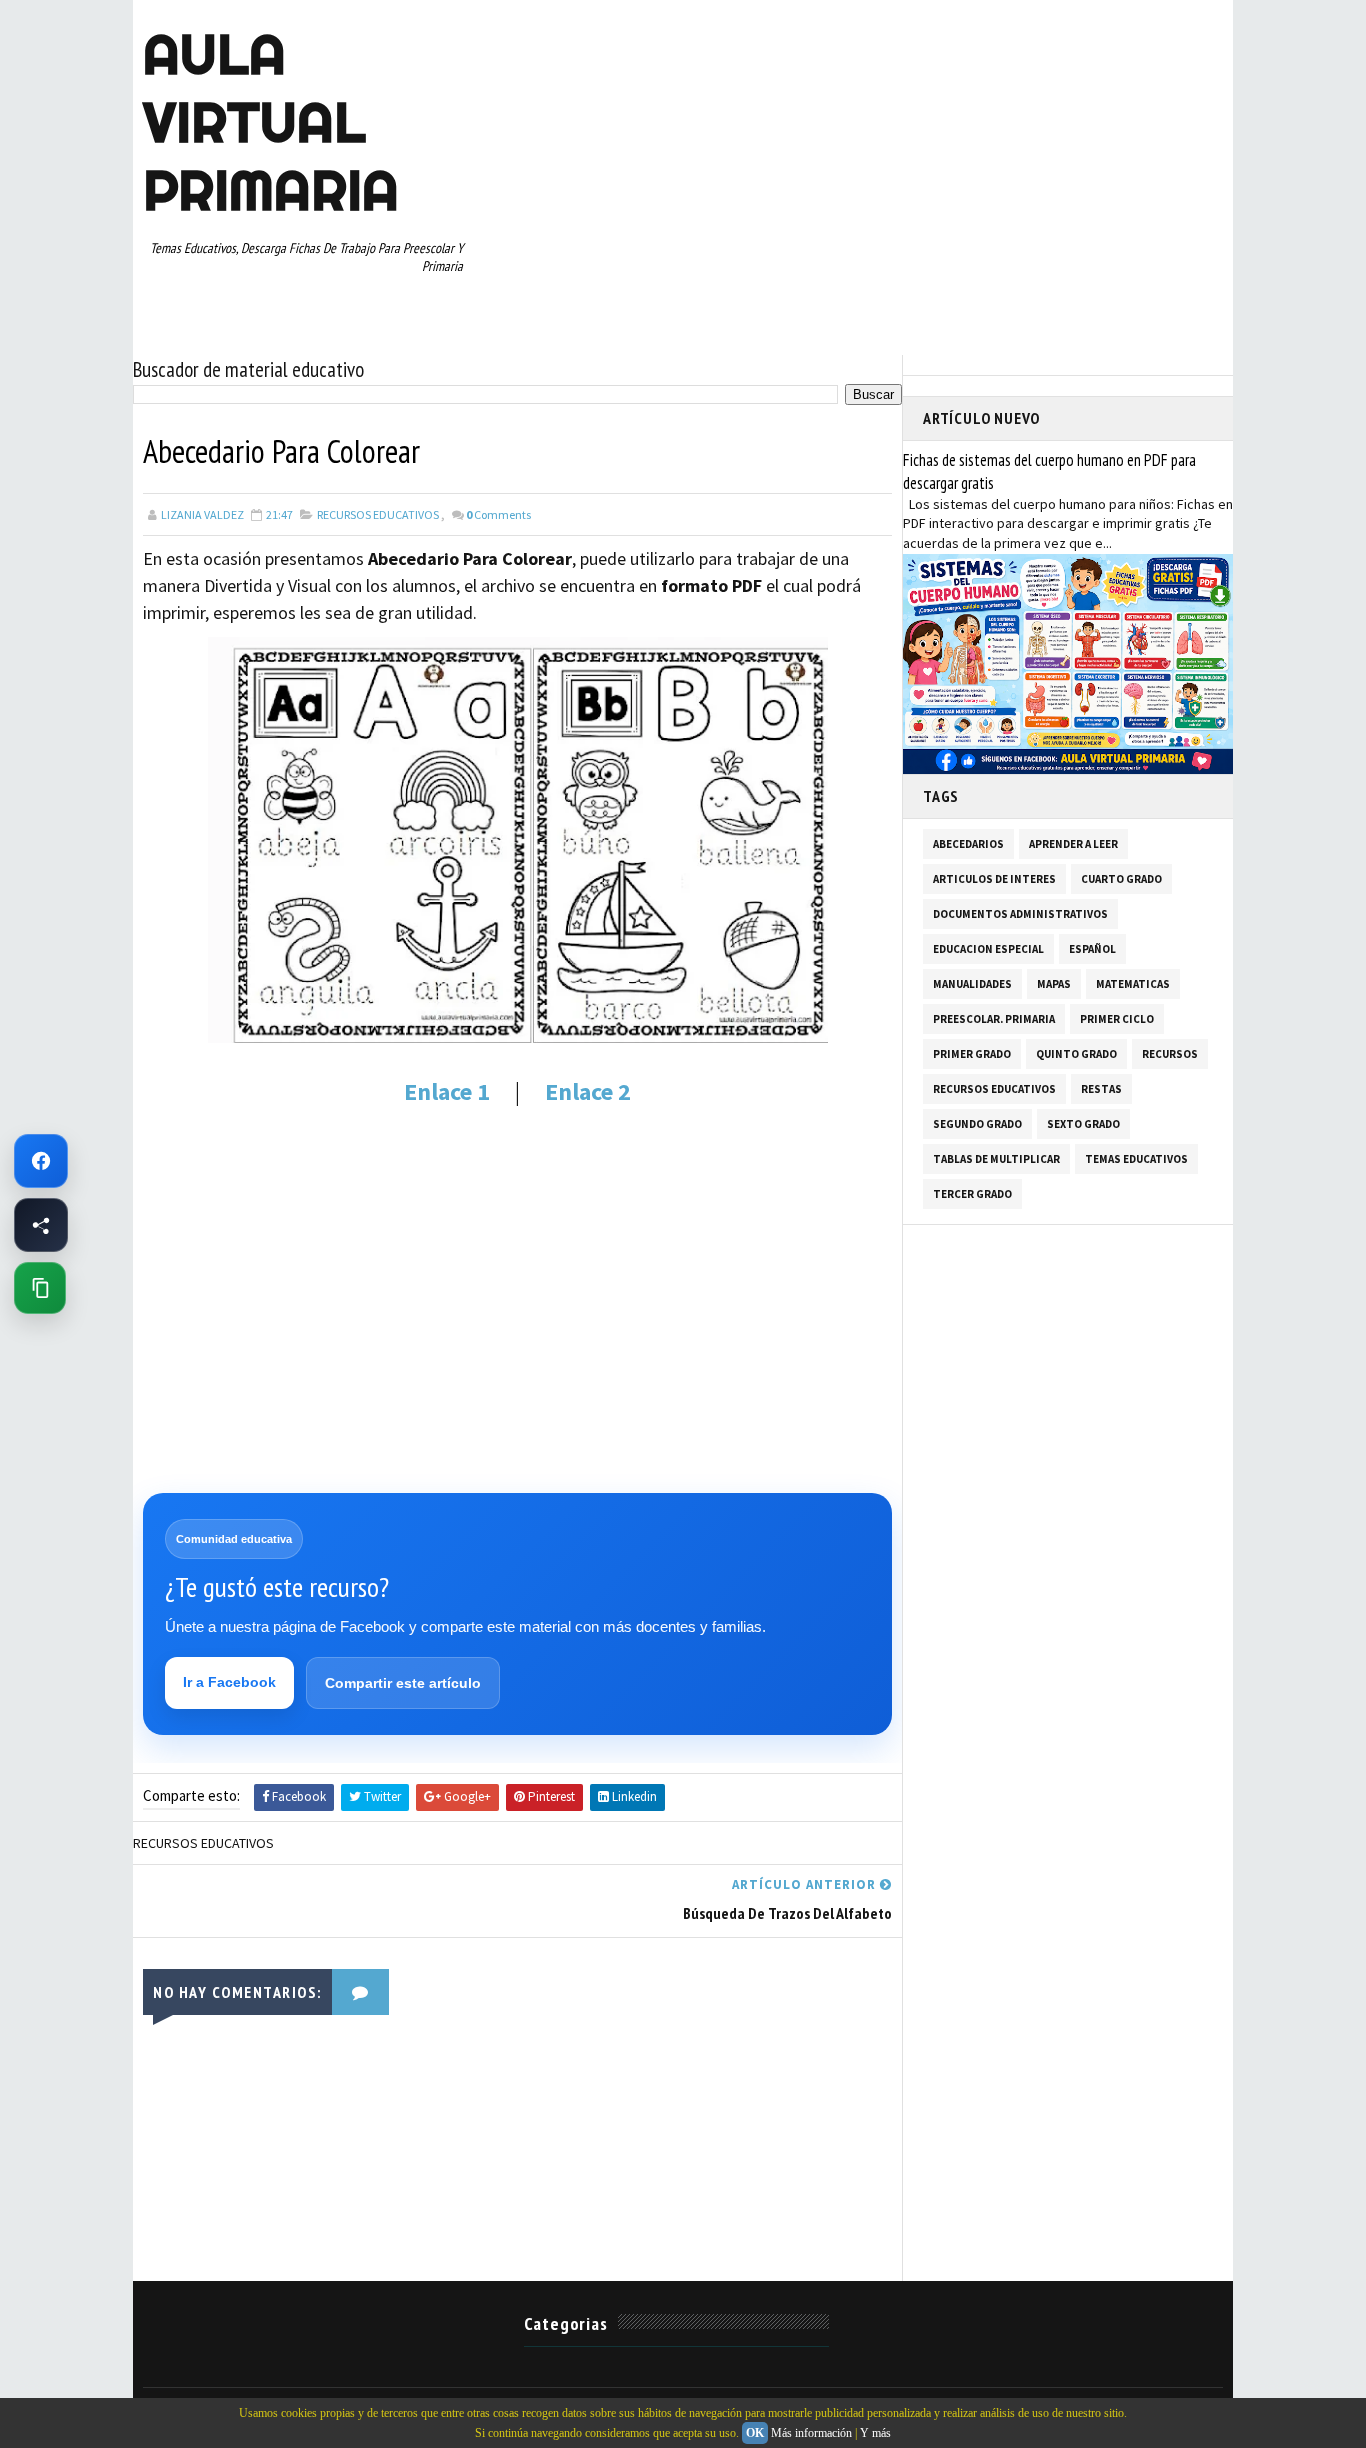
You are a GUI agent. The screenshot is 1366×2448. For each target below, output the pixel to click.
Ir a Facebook (229, 1682)
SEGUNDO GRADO (977, 1124)
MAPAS (1054, 984)
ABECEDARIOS (968, 844)
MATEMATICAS (1133, 984)
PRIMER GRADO (972, 1054)
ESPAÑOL (1092, 949)
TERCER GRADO (972, 1194)
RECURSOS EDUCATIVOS (378, 514)
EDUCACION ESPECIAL (988, 949)
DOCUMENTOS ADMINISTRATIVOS (1020, 914)
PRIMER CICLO (1117, 1019)
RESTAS (1101, 1089)
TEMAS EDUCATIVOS (1136, 1159)
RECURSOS (1170, 1054)
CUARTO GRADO (1121, 879)
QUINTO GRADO (1076, 1054)
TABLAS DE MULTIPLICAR (996, 1159)
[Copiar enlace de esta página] (40, 1288)
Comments (498, 514)
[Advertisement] (517, 1273)
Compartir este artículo (403, 1683)
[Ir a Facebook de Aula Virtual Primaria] (41, 1161)
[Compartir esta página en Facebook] (41, 1225)
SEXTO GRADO (1083, 1124)
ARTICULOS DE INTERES (994, 879)
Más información (811, 2433)
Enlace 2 (585, 1091)
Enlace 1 (447, 1091)
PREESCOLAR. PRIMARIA (994, 1019)
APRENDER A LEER (1073, 844)
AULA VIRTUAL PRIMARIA (271, 122)
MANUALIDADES (972, 984)
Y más (875, 2433)
